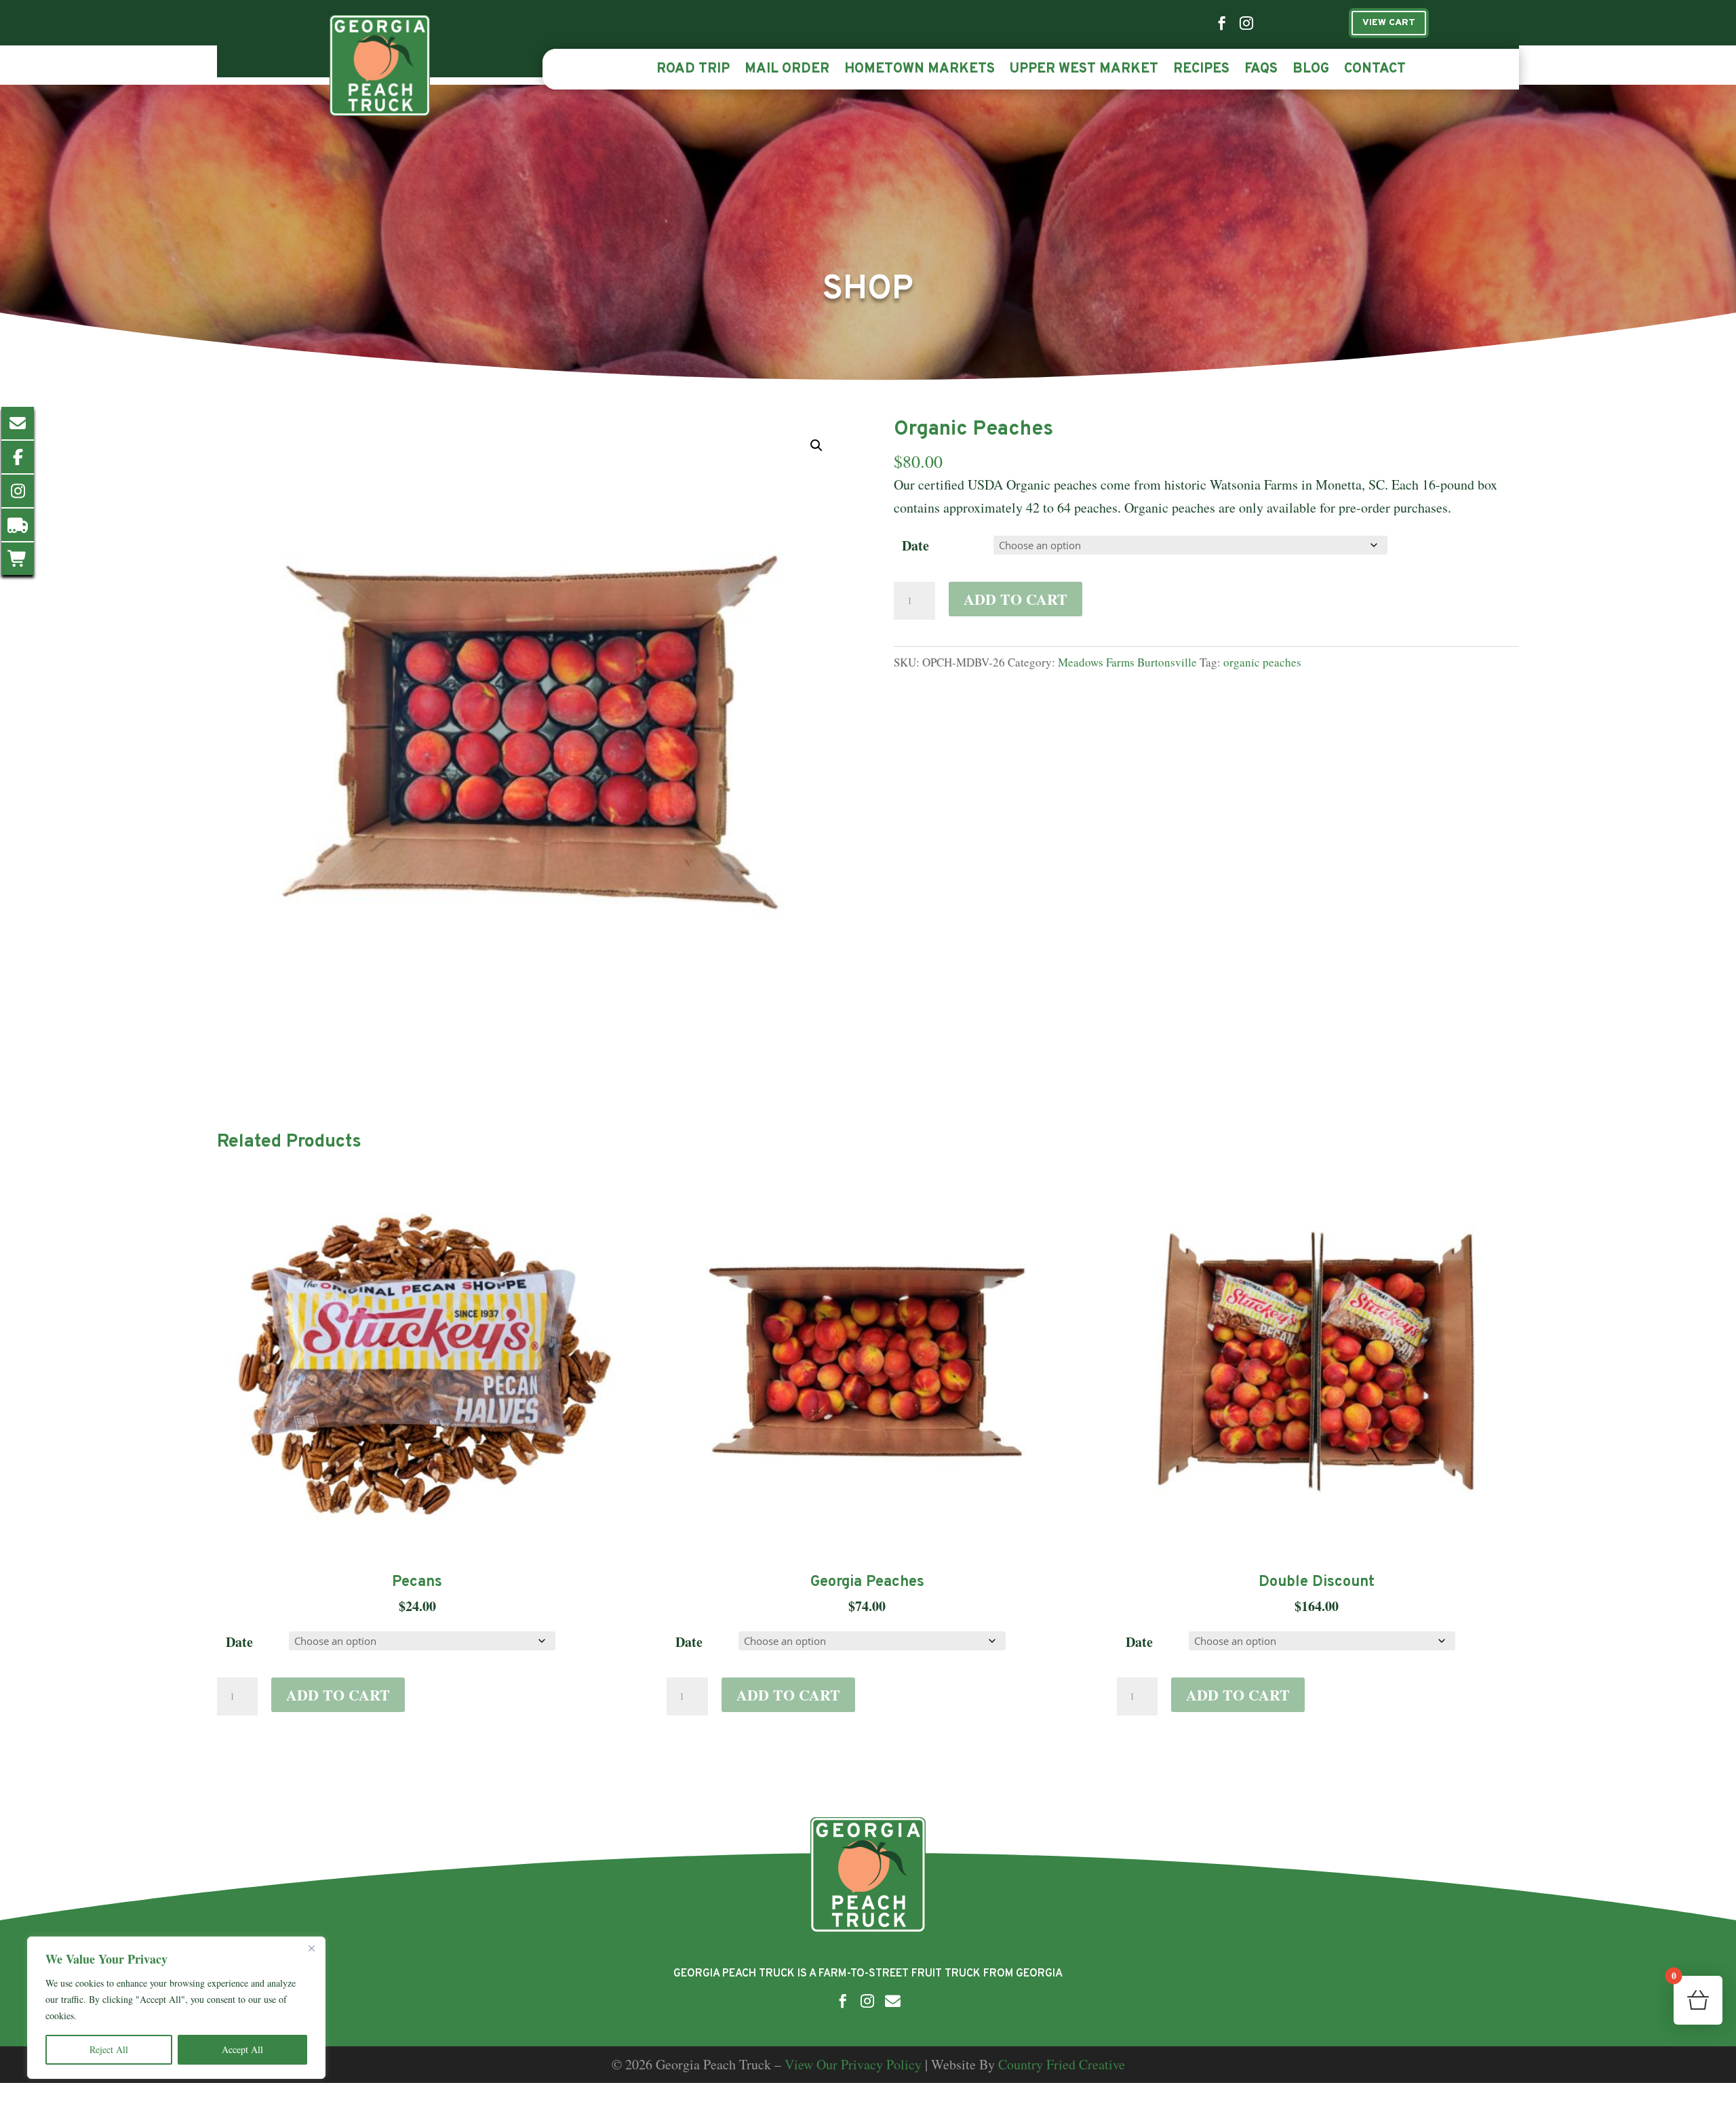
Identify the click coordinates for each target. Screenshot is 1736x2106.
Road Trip (693, 71)
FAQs (1261, 71)
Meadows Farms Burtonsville (1127, 662)
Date (915, 545)
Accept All (242, 2049)
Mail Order (787, 71)
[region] (176, 2008)
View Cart (1389, 23)
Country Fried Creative (1062, 2064)
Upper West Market (1084, 71)
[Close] (311, 1948)
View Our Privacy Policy (853, 2064)
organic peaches (1262, 662)
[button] (816, 445)
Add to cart (1015, 599)
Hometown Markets (920, 71)
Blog (1311, 71)
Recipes (1201, 71)
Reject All (109, 2049)
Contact (1375, 71)
